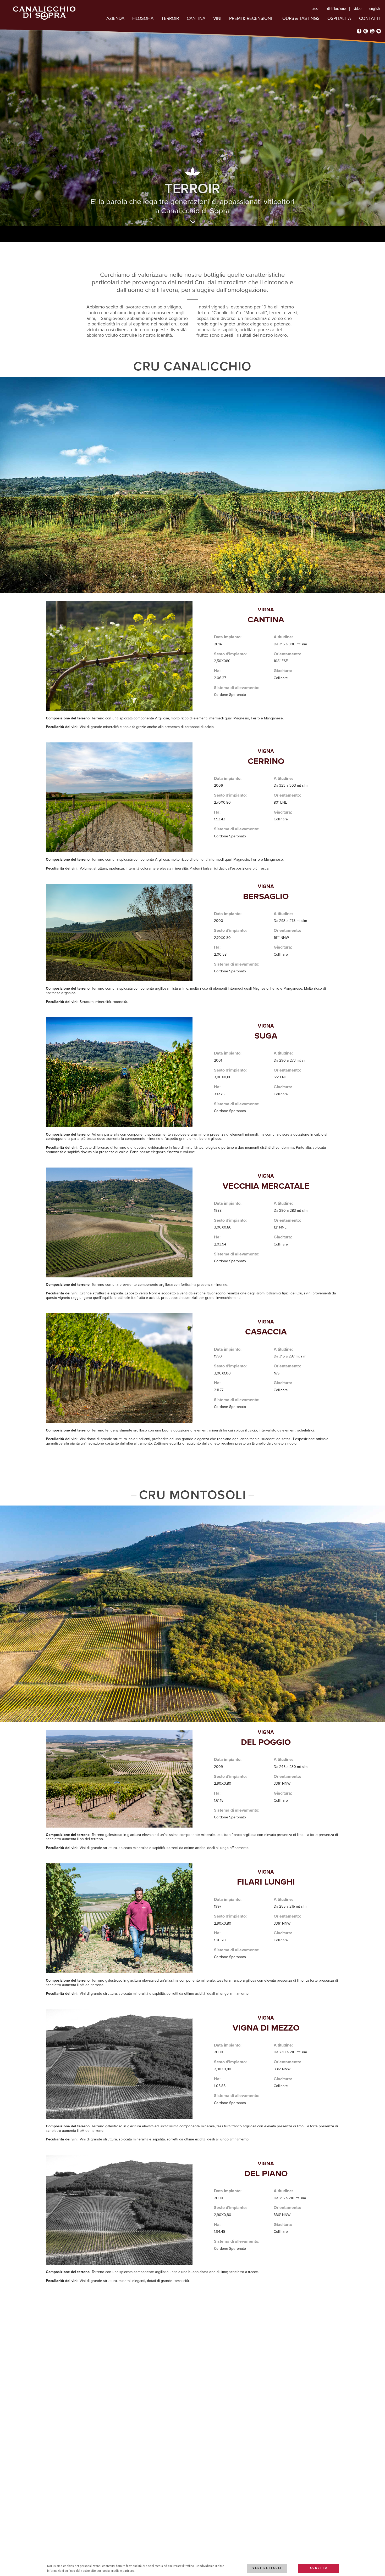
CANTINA (196, 18)
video (357, 9)
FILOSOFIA (143, 18)
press (315, 9)
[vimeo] (379, 31)
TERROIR (170, 18)
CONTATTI (369, 18)
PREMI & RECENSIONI (251, 18)
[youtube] (372, 31)
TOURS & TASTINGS (300, 18)
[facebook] (359, 31)
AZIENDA (115, 18)
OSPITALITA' (339, 18)
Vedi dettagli (267, 2568)
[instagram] (366, 31)
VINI (217, 18)
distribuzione (336, 9)
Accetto (319, 2568)
